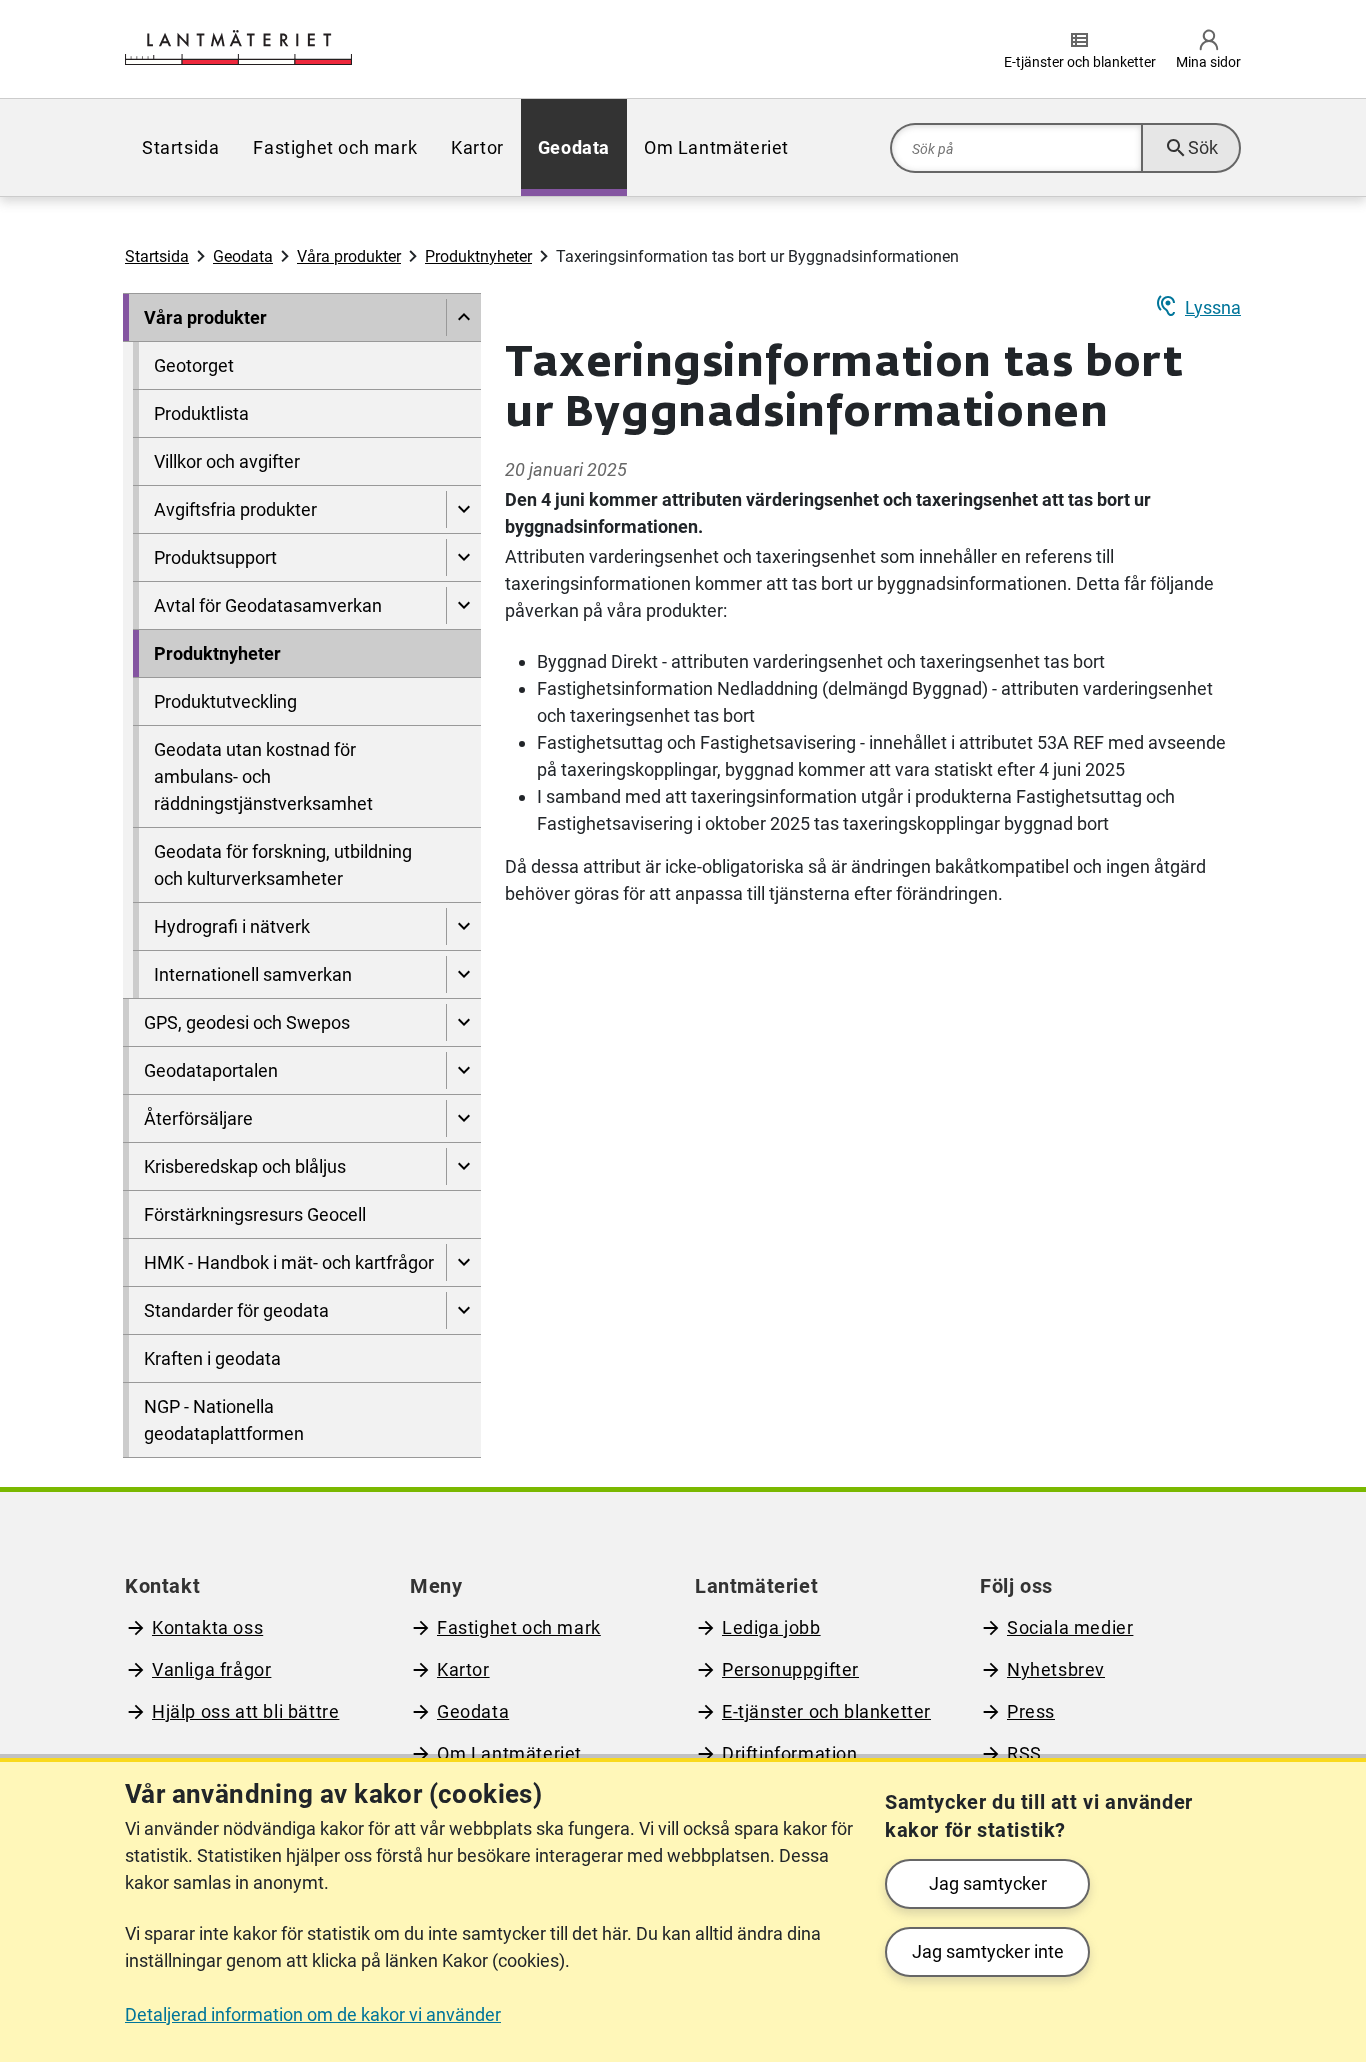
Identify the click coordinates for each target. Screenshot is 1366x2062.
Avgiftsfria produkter (235, 509)
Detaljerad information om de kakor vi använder (313, 2014)
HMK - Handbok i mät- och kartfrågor (289, 1262)
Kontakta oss (207, 1627)
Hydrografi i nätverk (232, 926)
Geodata (574, 147)
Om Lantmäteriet (716, 147)
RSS (1024, 1753)
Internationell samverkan (253, 974)
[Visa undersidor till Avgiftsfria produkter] (463, 509)
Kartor (477, 147)
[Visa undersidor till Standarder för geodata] (463, 1310)
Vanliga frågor (211, 1669)
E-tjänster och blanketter (826, 1711)
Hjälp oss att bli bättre (245, 1711)
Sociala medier (1070, 1627)
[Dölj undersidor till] (463, 317)
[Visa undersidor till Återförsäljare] (463, 1118)
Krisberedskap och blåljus (245, 1166)
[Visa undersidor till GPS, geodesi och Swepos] (463, 1022)
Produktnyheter (478, 256)
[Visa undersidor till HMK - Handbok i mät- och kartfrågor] (463, 1262)
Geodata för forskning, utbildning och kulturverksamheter (283, 865)
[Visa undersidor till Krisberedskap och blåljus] (463, 1166)
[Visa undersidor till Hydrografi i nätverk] (463, 926)
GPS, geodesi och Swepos (247, 1022)
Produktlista (201, 413)
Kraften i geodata (212, 1358)
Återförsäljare (198, 1118)
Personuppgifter (790, 1669)
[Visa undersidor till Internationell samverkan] (463, 974)
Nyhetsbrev (1056, 1669)
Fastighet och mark (335, 147)
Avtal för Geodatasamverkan (268, 605)
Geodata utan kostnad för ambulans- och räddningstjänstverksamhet (263, 776)
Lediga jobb (771, 1627)
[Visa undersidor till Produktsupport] (463, 557)
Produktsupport (215, 557)
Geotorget (194, 365)
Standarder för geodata (236, 1310)
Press (1031, 1711)
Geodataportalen (211, 1070)
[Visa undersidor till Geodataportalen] (463, 1070)
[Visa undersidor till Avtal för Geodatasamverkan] (463, 605)
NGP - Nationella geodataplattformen (224, 1420)
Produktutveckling (225, 701)
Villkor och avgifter (227, 461)
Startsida (180, 147)
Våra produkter (349, 256)
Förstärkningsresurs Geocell (255, 1214)
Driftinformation (790, 1753)
